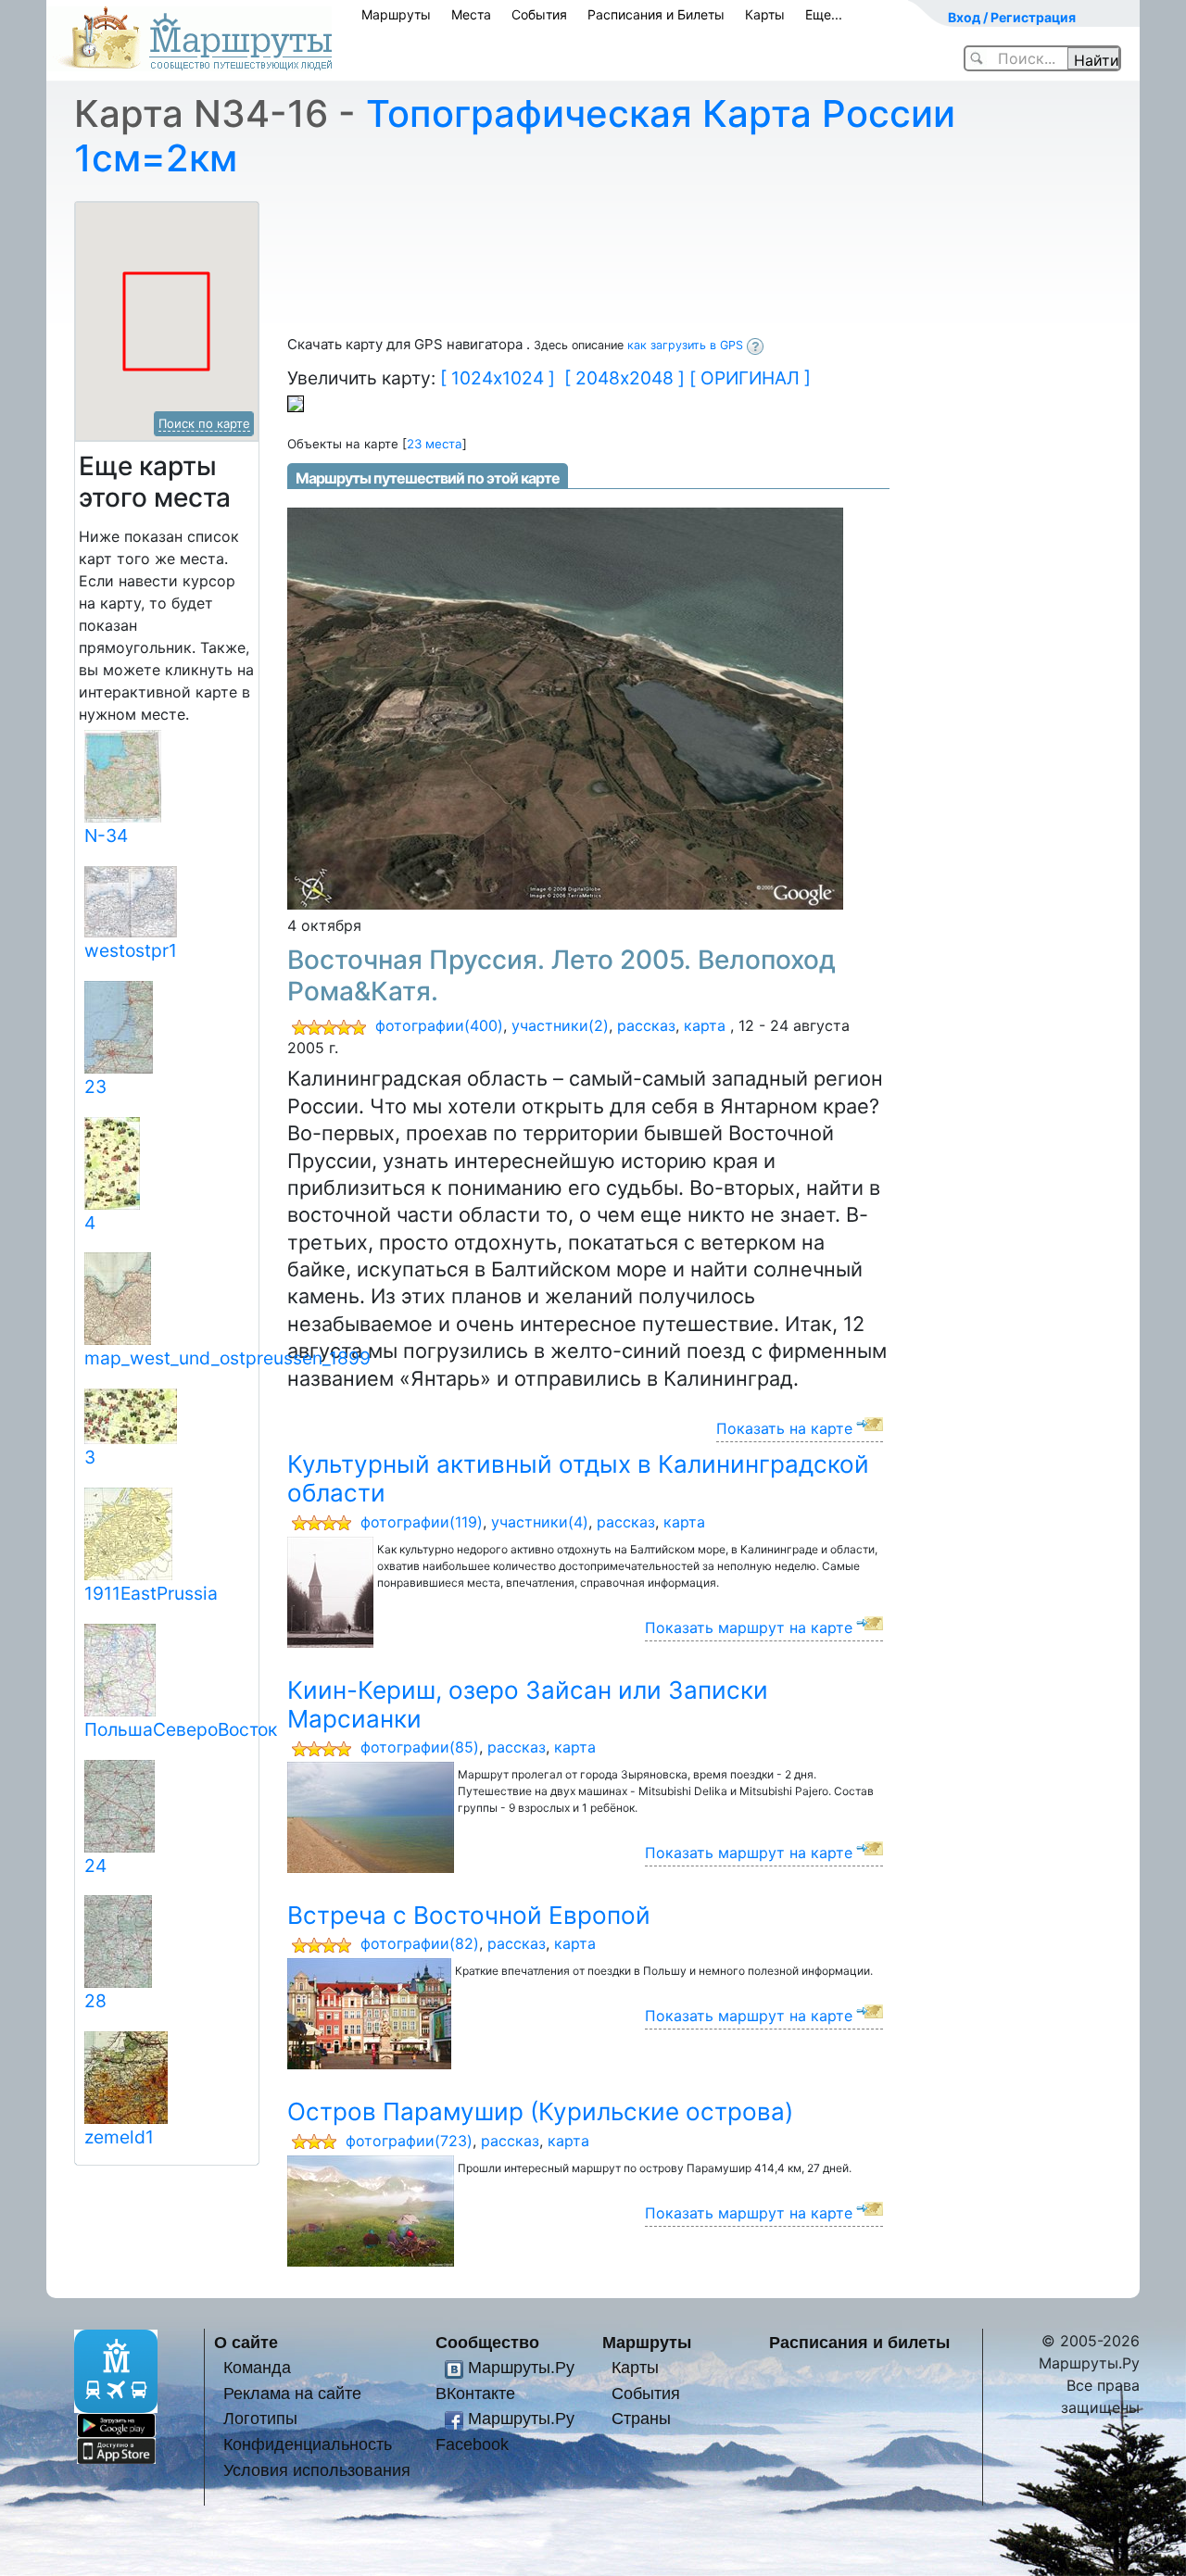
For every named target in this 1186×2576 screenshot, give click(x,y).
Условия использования (317, 2470)
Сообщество (487, 2342)
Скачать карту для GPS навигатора (407, 344)
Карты (765, 14)
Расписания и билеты (859, 2342)
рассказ (646, 1025)
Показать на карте (784, 1428)
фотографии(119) (422, 1522)
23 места (435, 444)
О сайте (246, 2342)
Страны (641, 2418)
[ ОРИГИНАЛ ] (750, 378)
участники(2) (560, 1025)
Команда (257, 2367)
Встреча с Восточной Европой (469, 1915)
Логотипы (260, 2418)
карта (705, 1025)
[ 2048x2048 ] (625, 378)
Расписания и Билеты (656, 14)
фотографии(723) (409, 2141)
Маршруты (396, 14)
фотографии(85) (420, 1747)
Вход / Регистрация (1012, 17)
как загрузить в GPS (687, 345)
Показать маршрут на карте (749, 1627)
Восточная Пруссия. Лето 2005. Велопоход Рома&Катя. (561, 975)
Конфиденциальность (308, 2444)
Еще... (824, 14)
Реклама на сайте (292, 2393)
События (539, 14)
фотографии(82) (420, 1943)
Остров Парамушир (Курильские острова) (540, 2111)
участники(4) (540, 1522)
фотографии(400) (439, 1025)
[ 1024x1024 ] (498, 378)
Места (471, 14)
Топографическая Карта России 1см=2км (515, 136)
